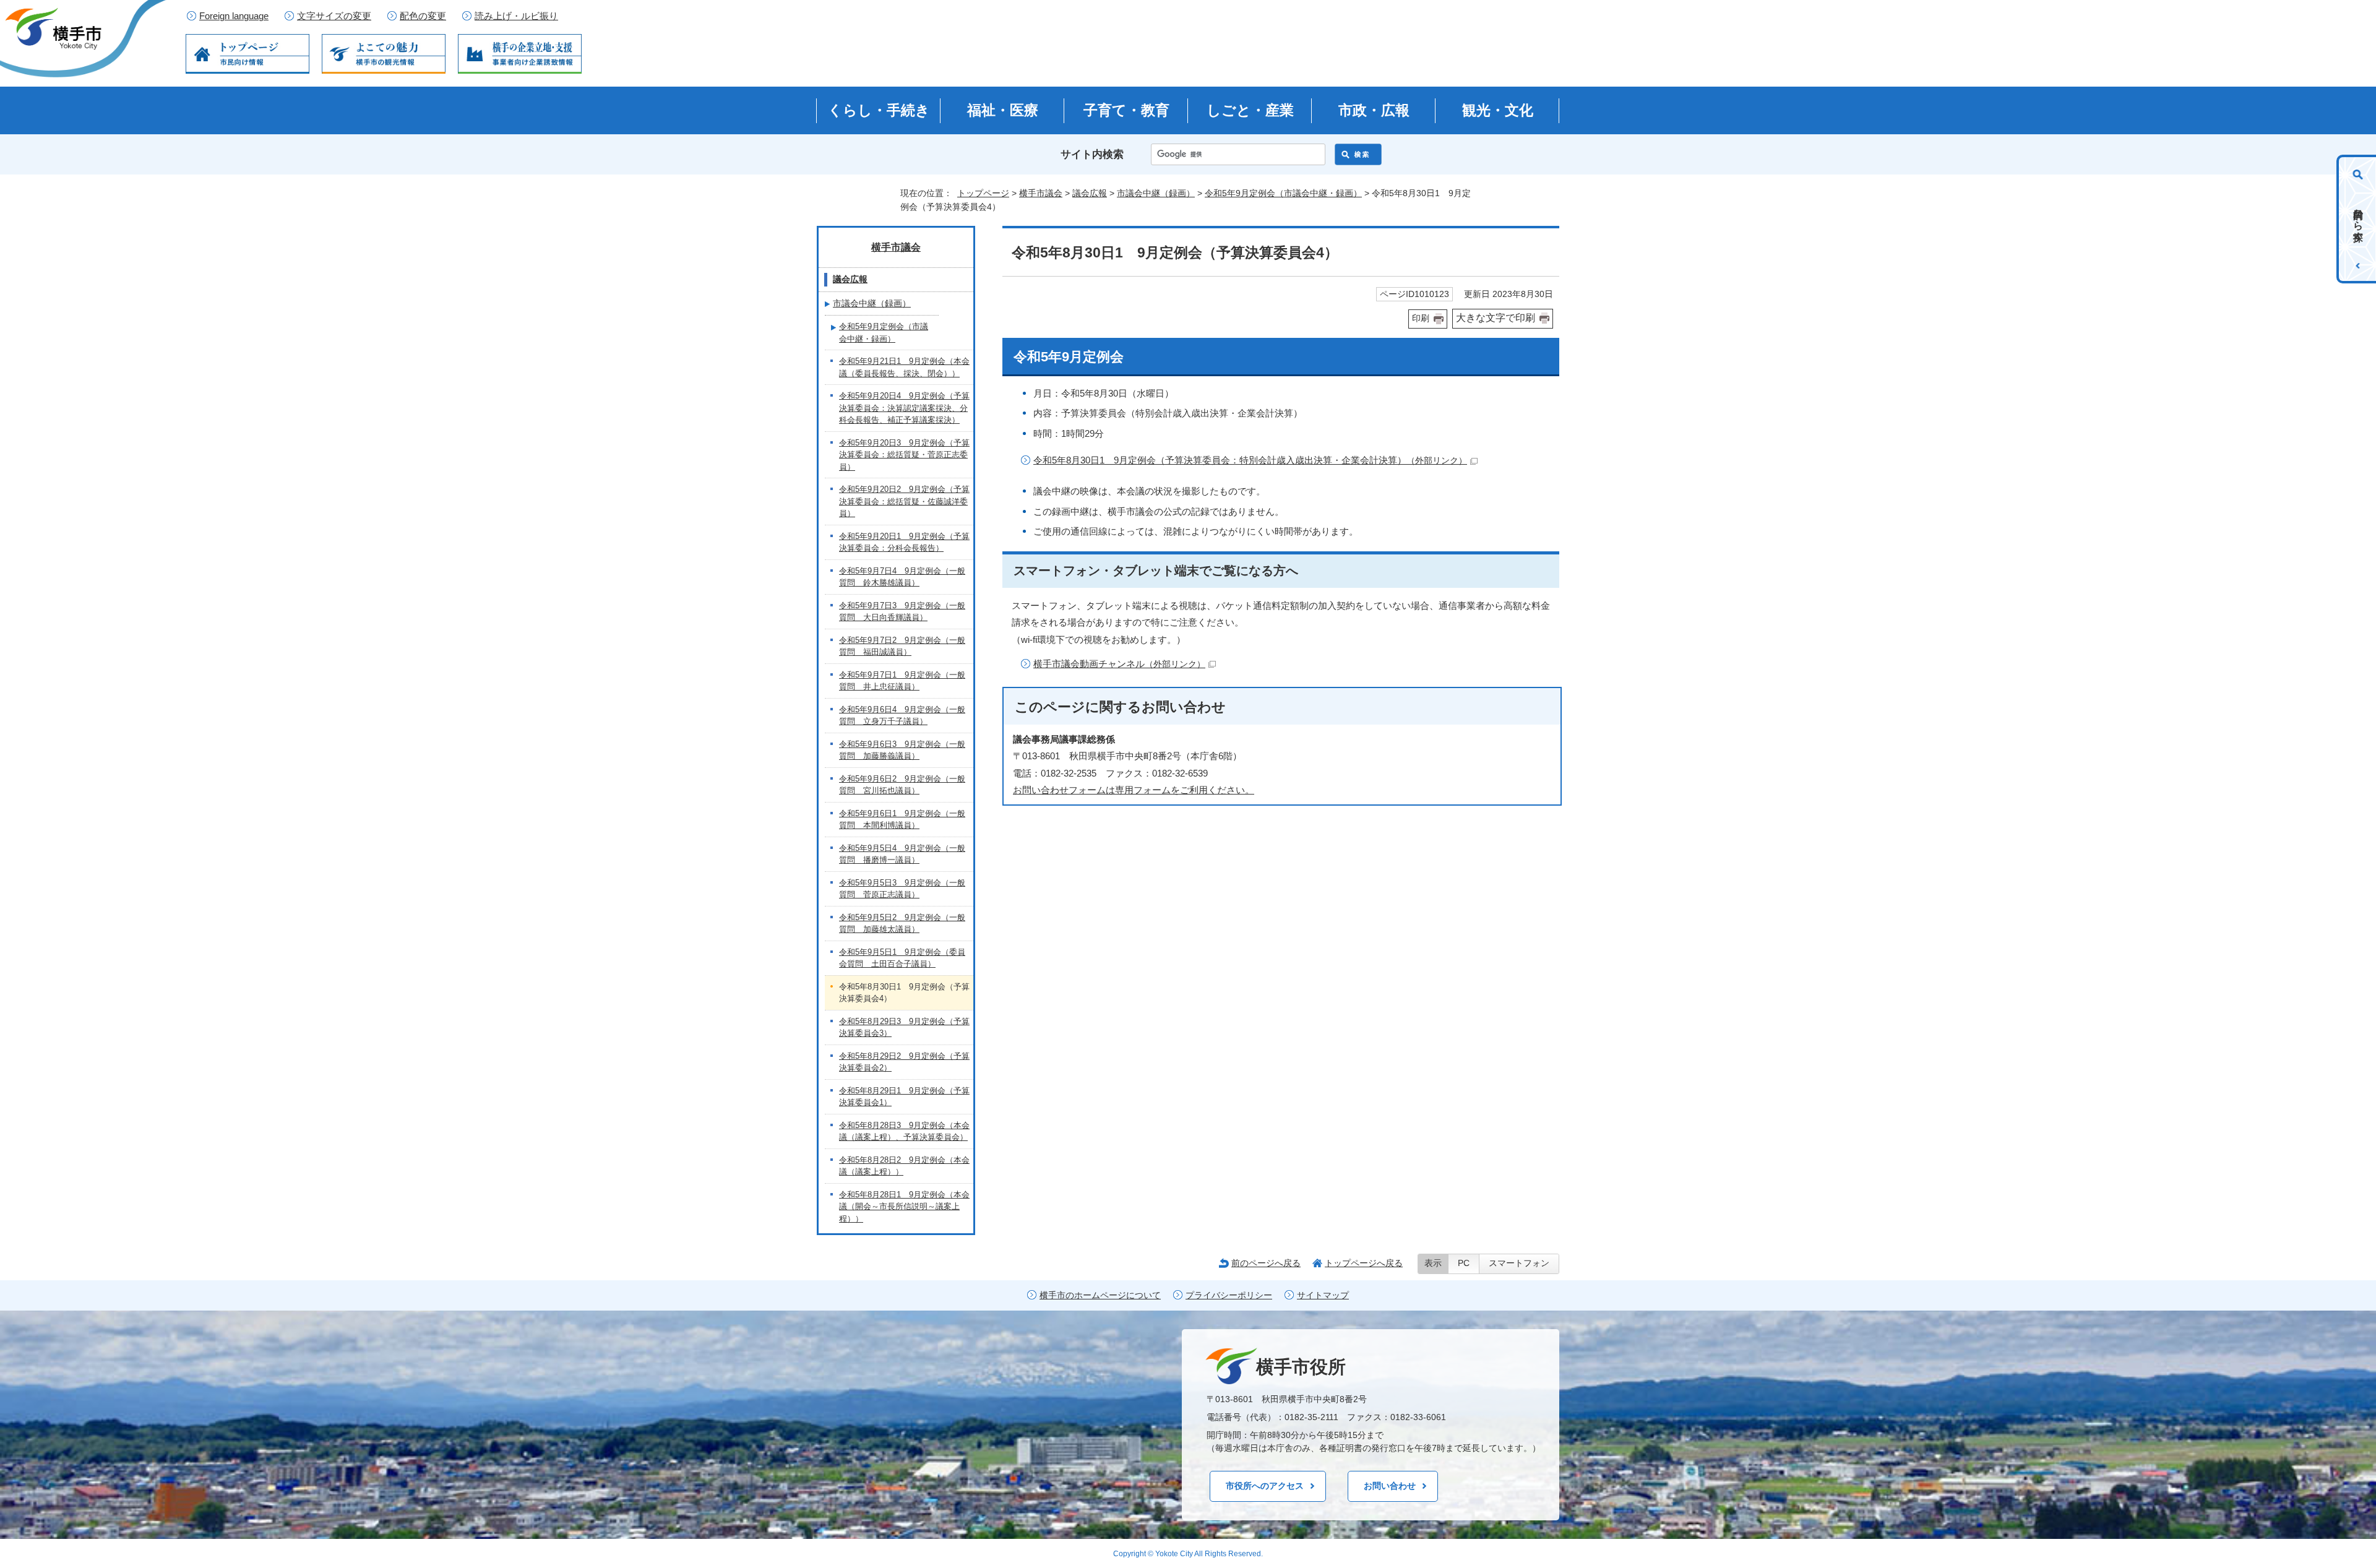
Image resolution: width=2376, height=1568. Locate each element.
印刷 (1421, 318)
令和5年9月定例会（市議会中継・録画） (1283, 193)
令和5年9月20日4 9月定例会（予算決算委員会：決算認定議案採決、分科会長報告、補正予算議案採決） (904, 408)
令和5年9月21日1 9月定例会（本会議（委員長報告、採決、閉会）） (904, 367)
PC (1464, 1263)
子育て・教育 (1126, 110)
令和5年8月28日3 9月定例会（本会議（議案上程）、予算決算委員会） (904, 1131)
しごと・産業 (1250, 110)
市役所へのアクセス (1265, 1486)
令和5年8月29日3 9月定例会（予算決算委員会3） (904, 1027)
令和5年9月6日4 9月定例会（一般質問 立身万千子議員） (902, 716)
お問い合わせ (1390, 1486)
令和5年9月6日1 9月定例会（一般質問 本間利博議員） (902, 820)
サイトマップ (1323, 1295)
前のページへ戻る (1266, 1263)
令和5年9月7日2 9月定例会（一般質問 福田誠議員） (902, 646)
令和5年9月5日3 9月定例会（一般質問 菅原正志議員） (902, 889)
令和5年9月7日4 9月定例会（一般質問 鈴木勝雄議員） (902, 577)
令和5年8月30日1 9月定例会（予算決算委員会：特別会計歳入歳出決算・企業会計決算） (1250, 460)
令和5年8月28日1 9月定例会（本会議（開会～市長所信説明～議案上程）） (904, 1207)
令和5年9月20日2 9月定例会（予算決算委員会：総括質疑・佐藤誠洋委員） (904, 501)
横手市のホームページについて (1100, 1295)
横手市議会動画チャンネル (1119, 664)
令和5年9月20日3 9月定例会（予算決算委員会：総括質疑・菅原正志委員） (904, 455)
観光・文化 (1498, 110)
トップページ (983, 193)
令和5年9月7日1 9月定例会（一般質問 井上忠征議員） (902, 681)
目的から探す (2358, 219)
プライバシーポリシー (1229, 1295)
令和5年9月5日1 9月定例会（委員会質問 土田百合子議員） (902, 958)
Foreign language (234, 16)
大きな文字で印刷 (1496, 318)
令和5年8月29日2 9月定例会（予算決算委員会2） (904, 1062)
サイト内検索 (1092, 154)
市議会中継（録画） (1156, 193)
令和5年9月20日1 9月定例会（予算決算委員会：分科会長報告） (904, 542)
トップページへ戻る (1364, 1263)
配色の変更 (423, 16)
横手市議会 (1041, 193)
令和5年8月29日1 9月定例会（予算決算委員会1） (904, 1097)
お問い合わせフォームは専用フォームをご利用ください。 (1134, 790)
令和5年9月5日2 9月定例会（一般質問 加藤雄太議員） (902, 924)
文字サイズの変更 (334, 16)
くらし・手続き (879, 110)
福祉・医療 (1003, 110)
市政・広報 (1374, 110)
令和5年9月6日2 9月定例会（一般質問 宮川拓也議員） (902, 785)
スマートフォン (1519, 1263)
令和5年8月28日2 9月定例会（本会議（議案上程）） (904, 1166)
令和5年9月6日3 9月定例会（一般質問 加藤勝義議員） (902, 750)
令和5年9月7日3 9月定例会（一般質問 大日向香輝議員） (902, 612)
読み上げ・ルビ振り (516, 16)
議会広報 (1090, 193)
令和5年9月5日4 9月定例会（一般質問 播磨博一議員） (902, 854)
